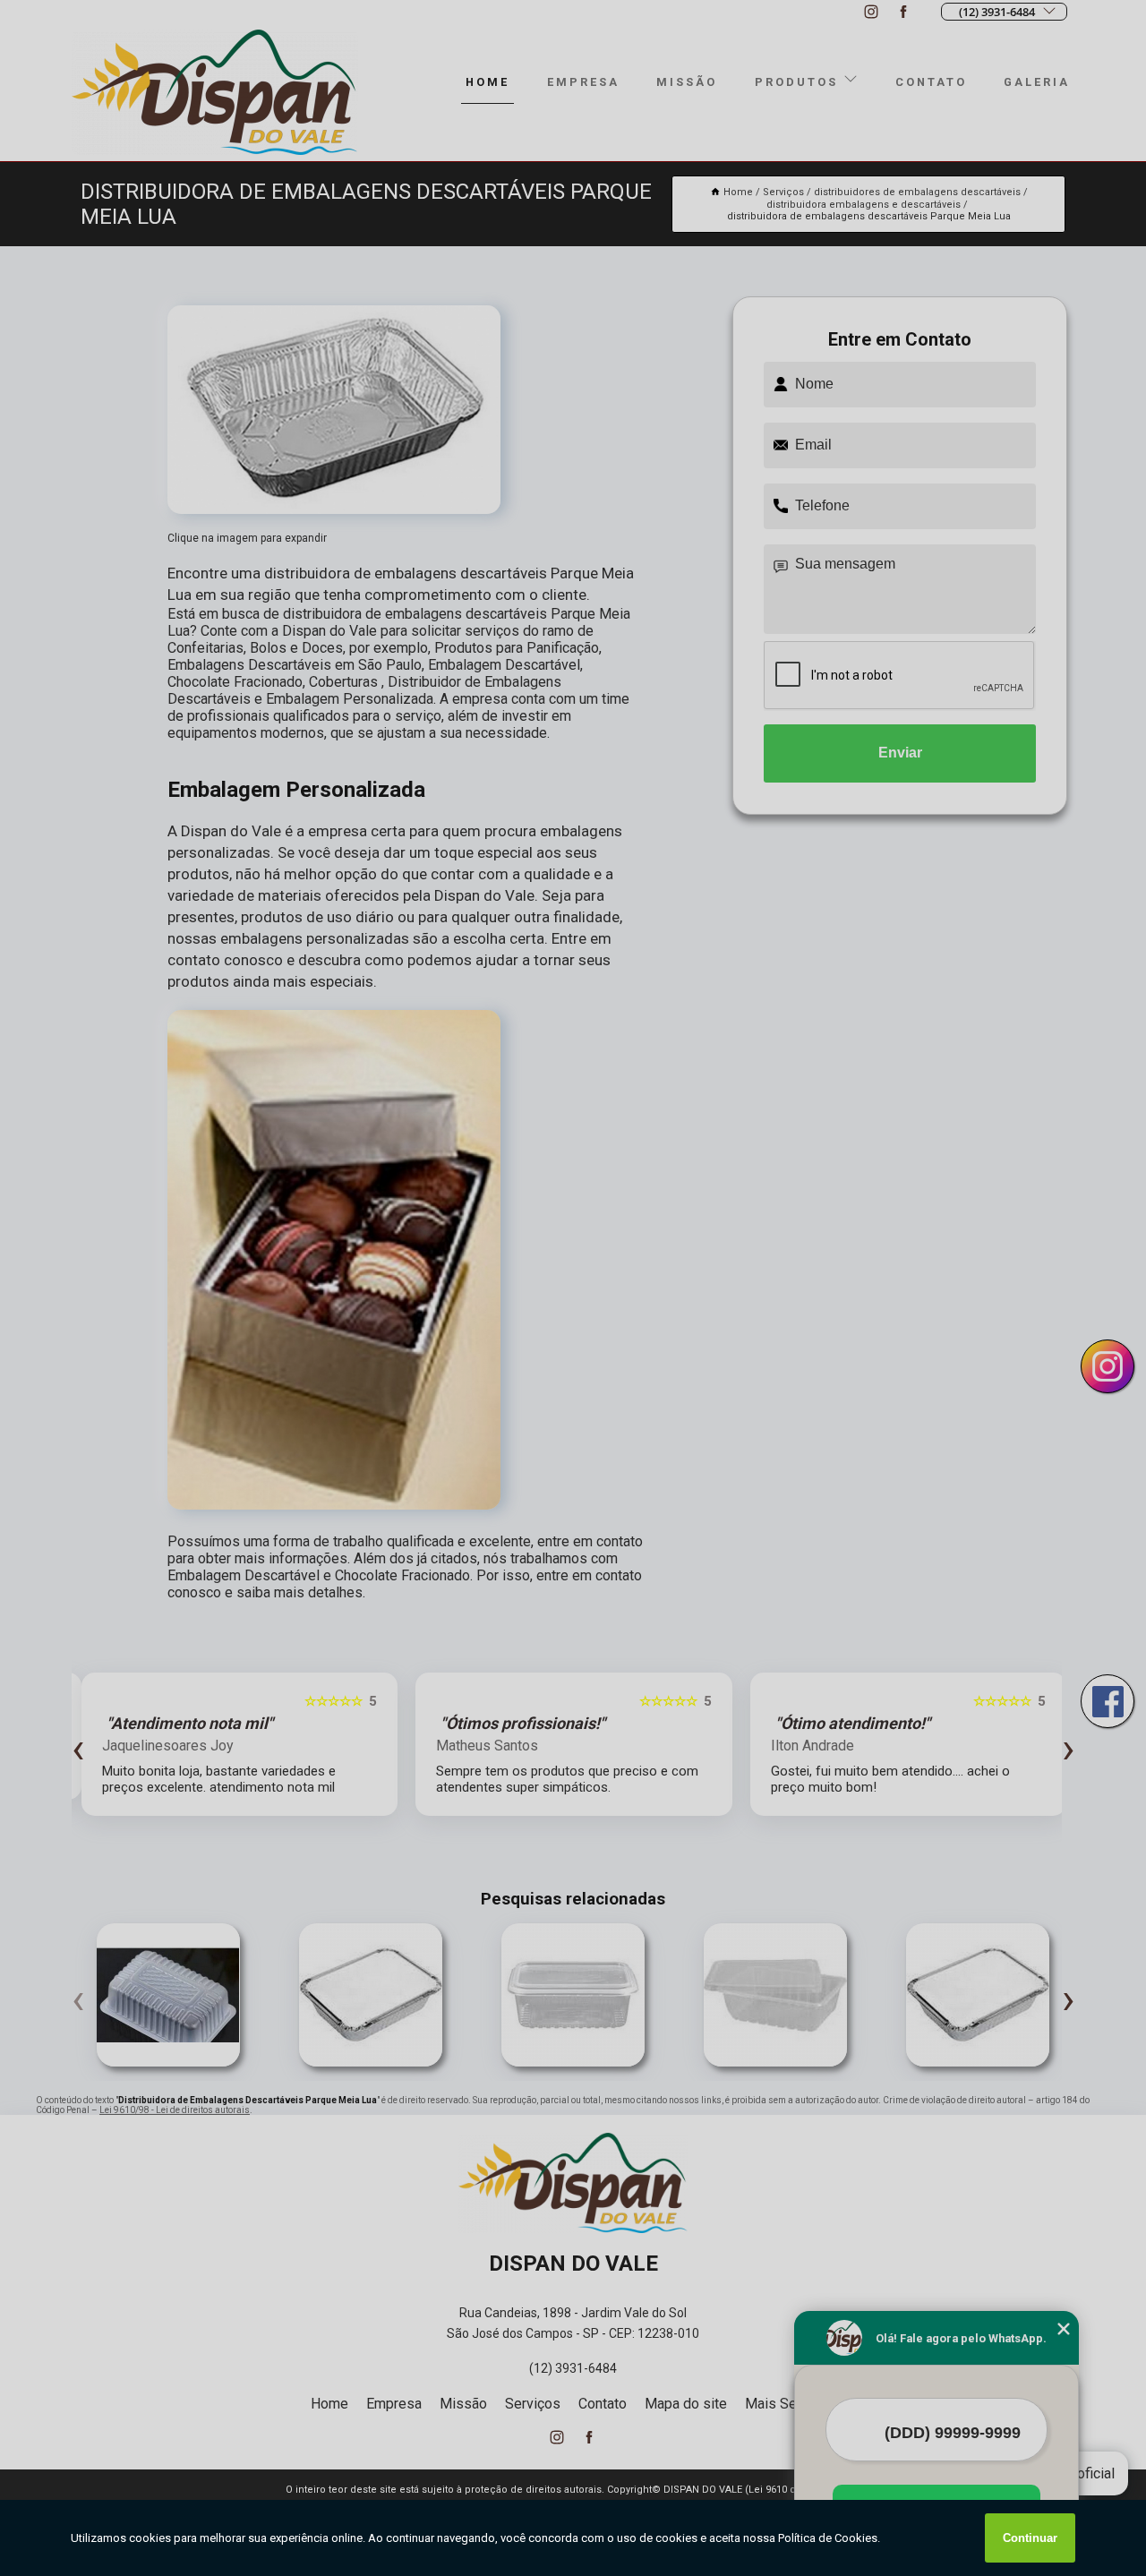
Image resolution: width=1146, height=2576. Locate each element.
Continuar (1030, 2538)
